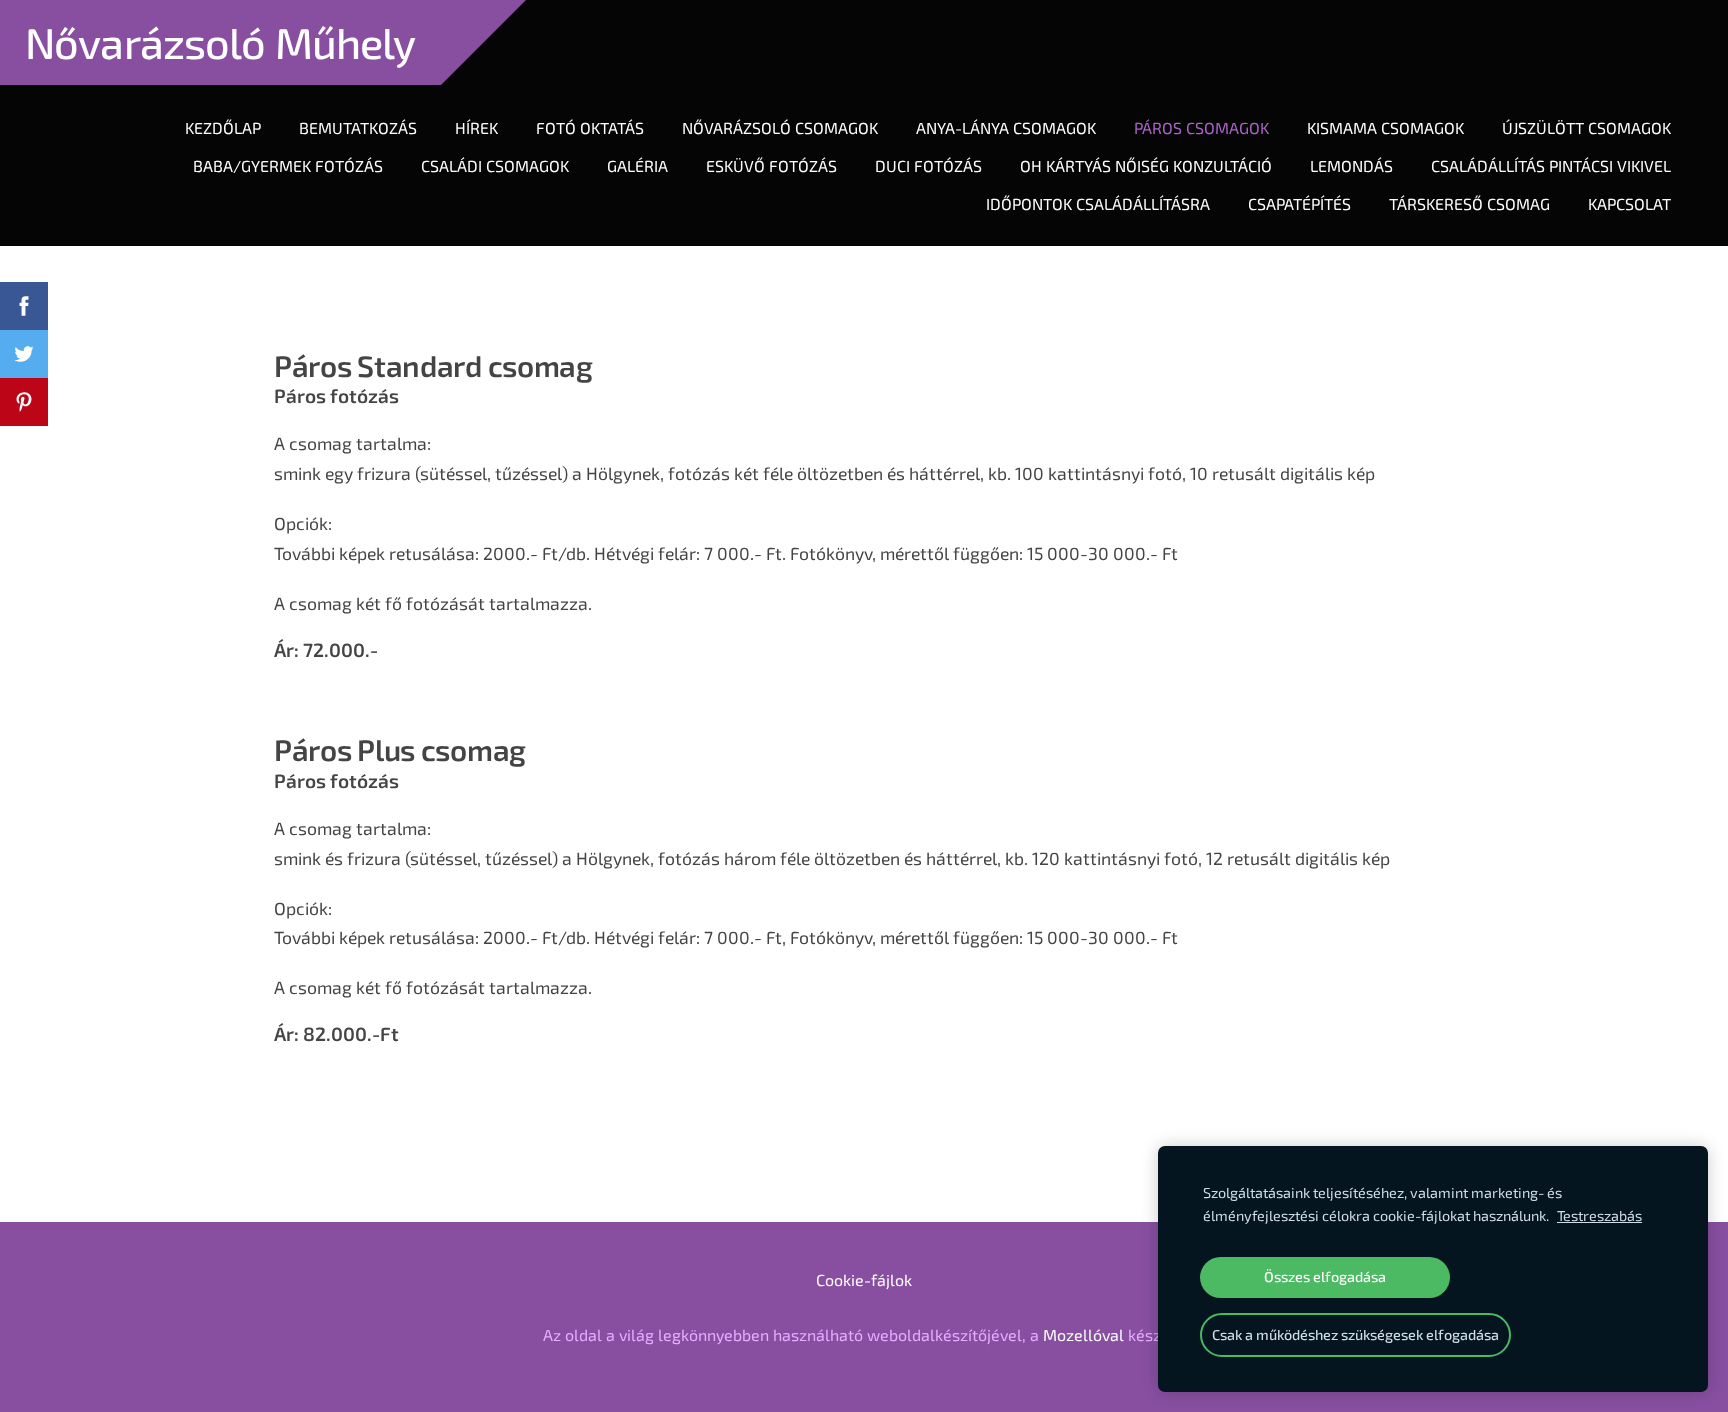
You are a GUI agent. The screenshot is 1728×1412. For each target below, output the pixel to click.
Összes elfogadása (1325, 1276)
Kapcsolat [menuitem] (1629, 203)
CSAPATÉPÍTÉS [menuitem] (1299, 203)
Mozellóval (1083, 1334)
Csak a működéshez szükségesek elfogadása (1355, 1334)
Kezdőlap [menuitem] (223, 127)
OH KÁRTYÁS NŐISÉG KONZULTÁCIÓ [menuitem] (1146, 165)
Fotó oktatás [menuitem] (590, 127)
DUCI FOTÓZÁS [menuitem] (928, 165)
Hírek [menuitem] (476, 127)
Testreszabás (1599, 1215)
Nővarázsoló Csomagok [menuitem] (780, 127)
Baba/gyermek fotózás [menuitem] (288, 165)
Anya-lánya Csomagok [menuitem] (1006, 127)
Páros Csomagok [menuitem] (1201, 127)
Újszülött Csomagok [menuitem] (1586, 127)
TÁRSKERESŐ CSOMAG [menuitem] (1469, 203)
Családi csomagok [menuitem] (495, 165)
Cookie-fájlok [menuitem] (864, 1279)
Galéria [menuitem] (637, 165)
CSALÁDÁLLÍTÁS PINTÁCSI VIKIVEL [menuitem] (1551, 165)
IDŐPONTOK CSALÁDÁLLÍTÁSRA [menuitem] (1098, 203)
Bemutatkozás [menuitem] (358, 127)
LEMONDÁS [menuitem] (1351, 165)
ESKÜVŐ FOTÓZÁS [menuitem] (771, 165)
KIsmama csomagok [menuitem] (1385, 127)
